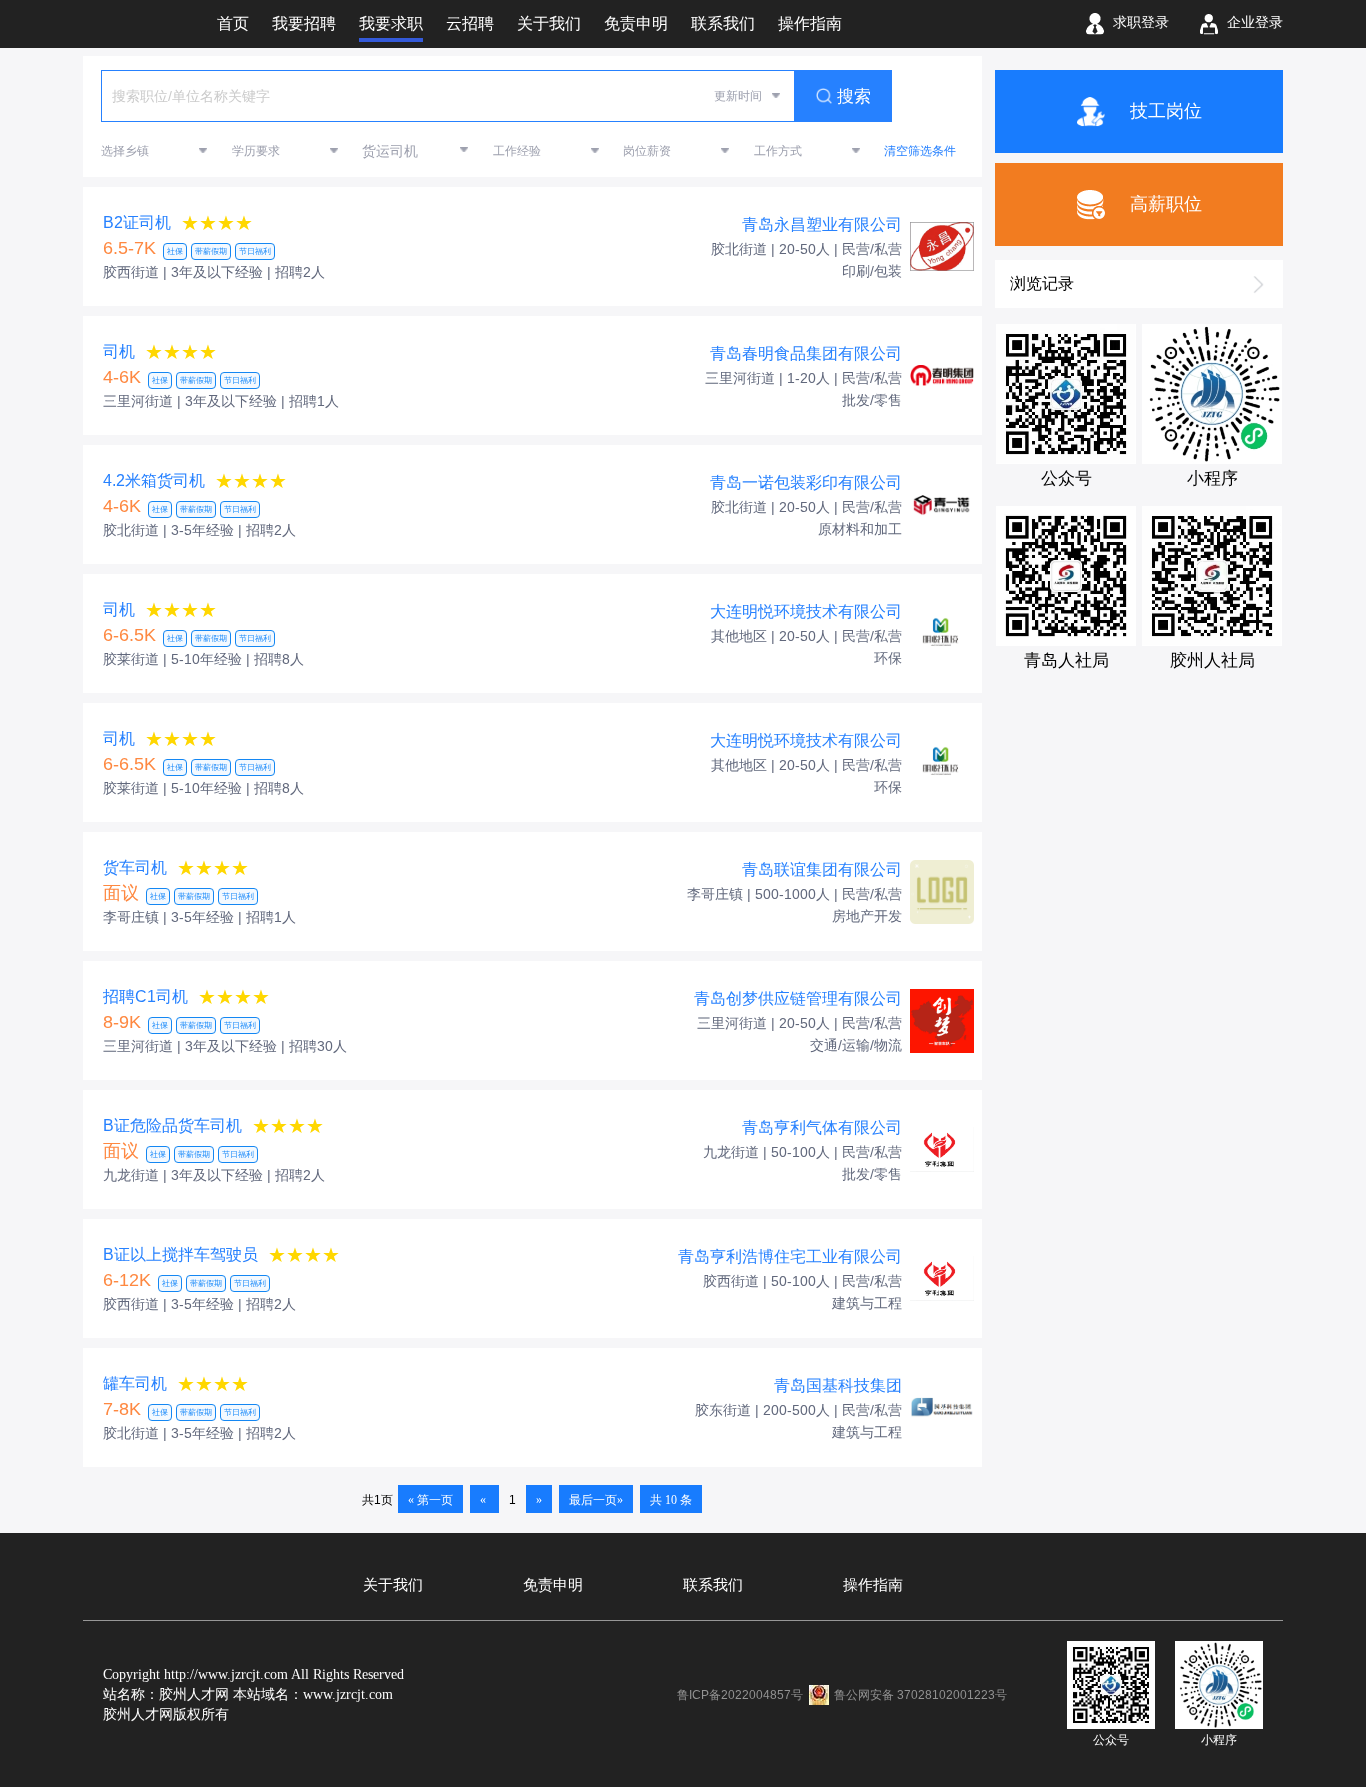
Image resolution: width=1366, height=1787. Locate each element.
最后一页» (596, 1500)
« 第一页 (430, 1500)
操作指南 (873, 1585)
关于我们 (393, 1585)
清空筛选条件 (920, 151)
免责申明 (553, 1585)
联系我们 (713, 1585)
